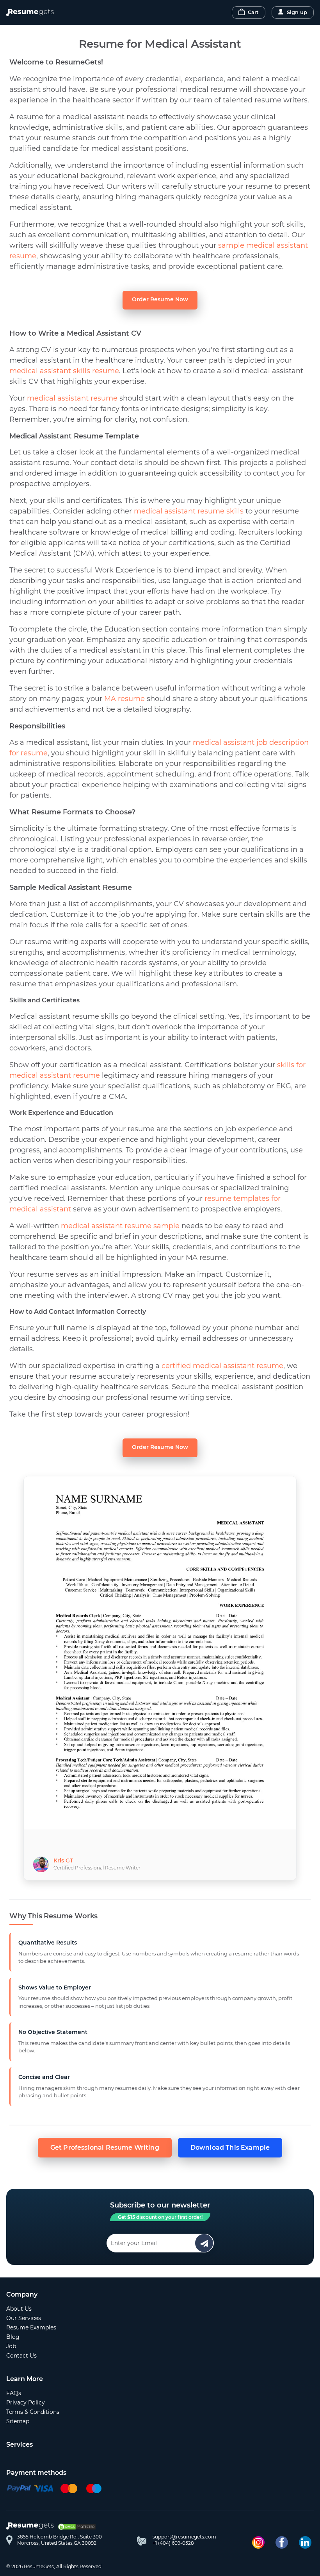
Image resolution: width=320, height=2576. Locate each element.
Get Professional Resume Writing (105, 2148)
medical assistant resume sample (120, 1226)
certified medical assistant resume (222, 1366)
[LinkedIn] (305, 2542)
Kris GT (63, 1860)
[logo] (32, 2527)
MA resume (124, 699)
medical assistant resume (72, 398)
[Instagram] (258, 2542)
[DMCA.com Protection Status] (77, 2527)
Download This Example (230, 2148)
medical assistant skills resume (64, 371)
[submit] (204, 2243)
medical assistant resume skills (189, 511)
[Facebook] (282, 2542)
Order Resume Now (160, 299)
